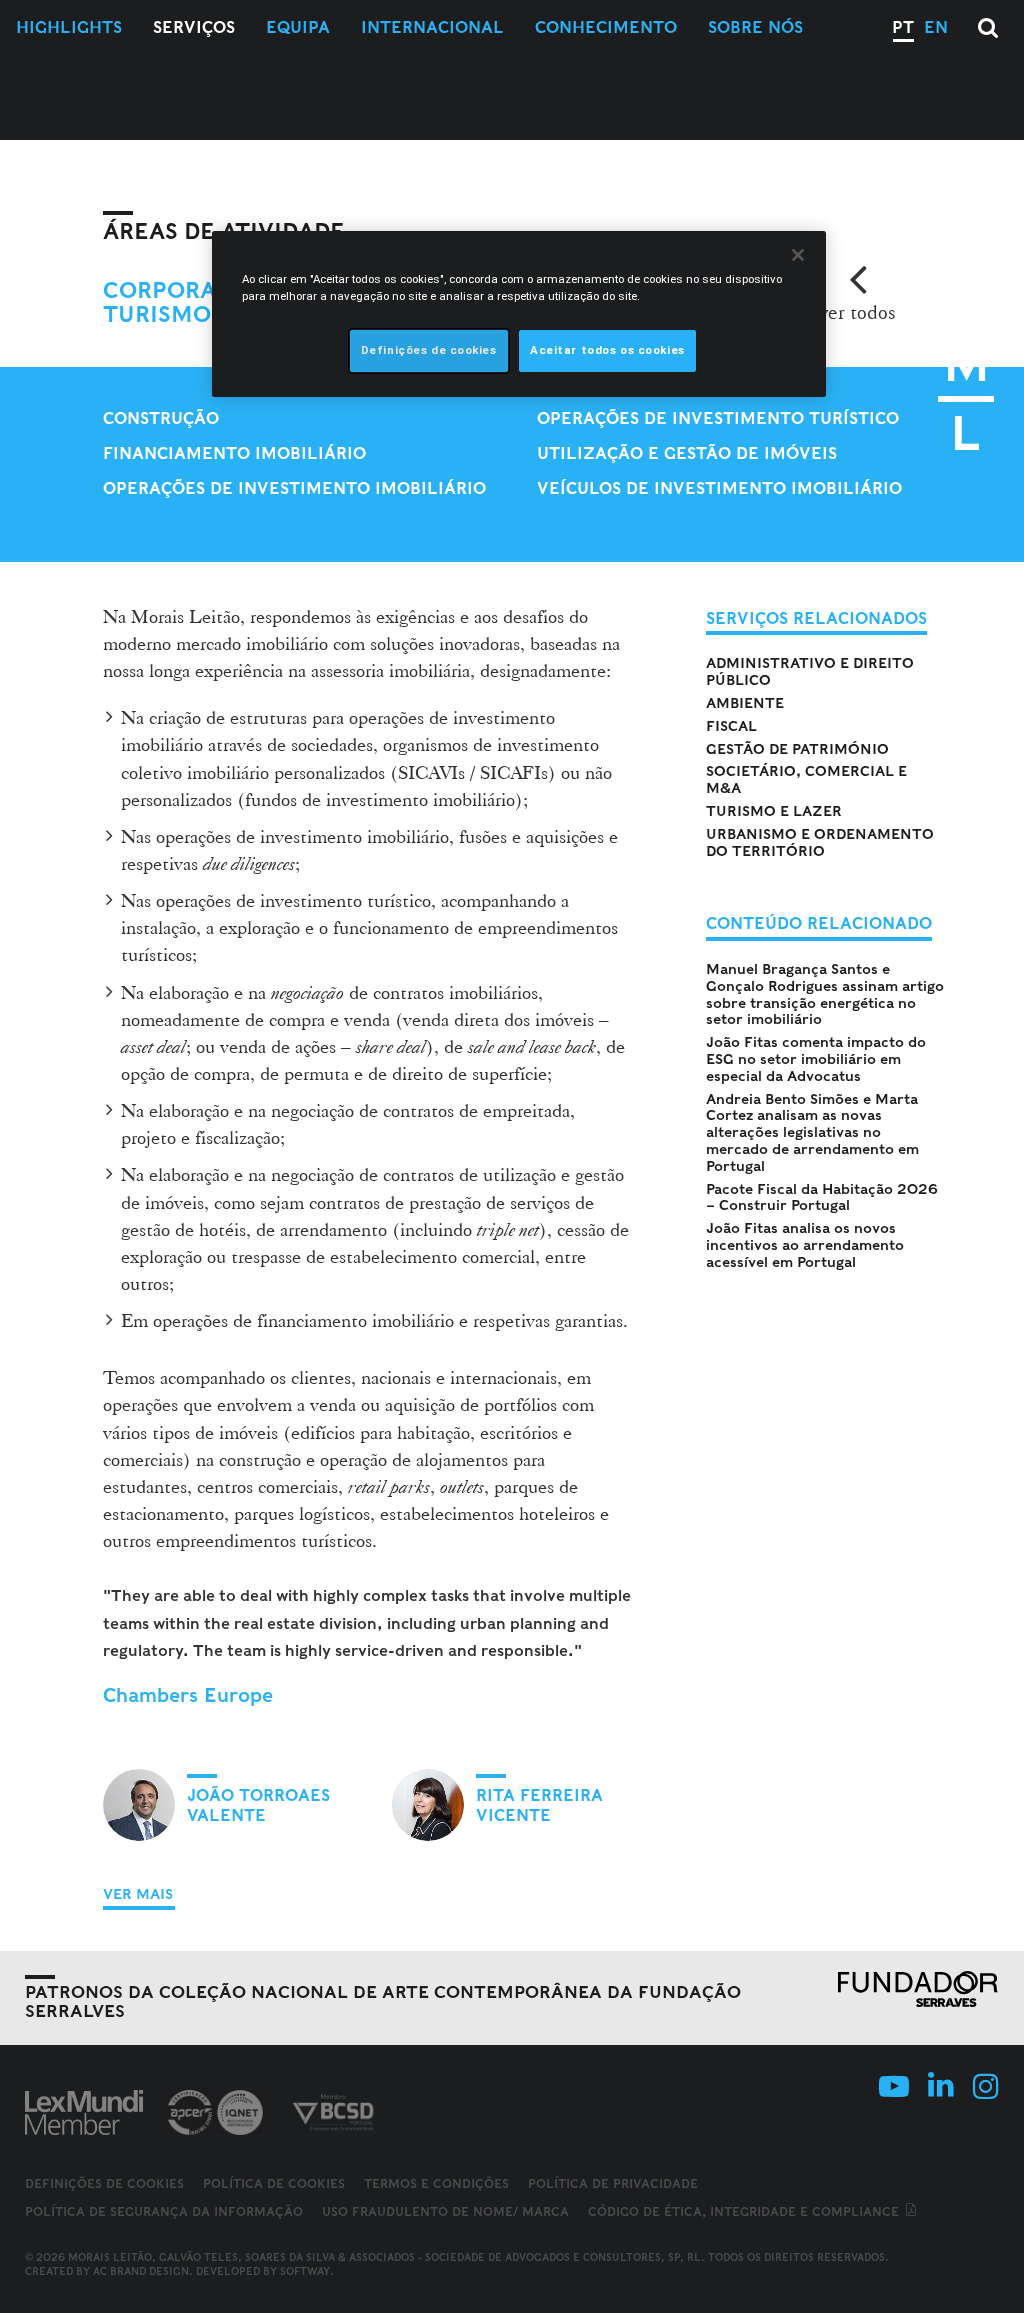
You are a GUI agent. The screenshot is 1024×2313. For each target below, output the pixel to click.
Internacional (432, 27)
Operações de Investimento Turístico (718, 418)
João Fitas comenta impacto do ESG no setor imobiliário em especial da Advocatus (816, 1059)
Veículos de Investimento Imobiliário (719, 488)
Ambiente (745, 703)
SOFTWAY (305, 2271)
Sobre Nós (755, 27)
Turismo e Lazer (774, 811)
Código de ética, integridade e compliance (745, 2211)
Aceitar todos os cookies (607, 350)
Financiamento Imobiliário (234, 453)
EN (936, 27)
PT (903, 27)
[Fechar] (798, 255)
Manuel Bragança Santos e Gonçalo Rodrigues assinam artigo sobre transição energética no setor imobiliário (825, 994)
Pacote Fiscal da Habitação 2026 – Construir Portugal (822, 1197)
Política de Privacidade (613, 2183)
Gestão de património (797, 749)
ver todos (857, 312)
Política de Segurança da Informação (164, 2211)
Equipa (298, 27)
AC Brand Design (141, 2271)
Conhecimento (606, 27)
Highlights (69, 27)
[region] (519, 314)
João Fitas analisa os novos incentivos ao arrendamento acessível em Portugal (805, 1245)
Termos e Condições (436, 2183)
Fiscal (731, 726)
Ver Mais (138, 1894)
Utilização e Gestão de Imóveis (687, 453)
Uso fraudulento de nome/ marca (445, 2211)
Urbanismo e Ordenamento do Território (820, 842)
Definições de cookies (104, 2184)
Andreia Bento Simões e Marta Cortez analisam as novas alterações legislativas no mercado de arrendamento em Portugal (812, 1132)
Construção (161, 418)
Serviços (194, 27)
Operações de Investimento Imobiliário (294, 488)
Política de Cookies (274, 2183)
